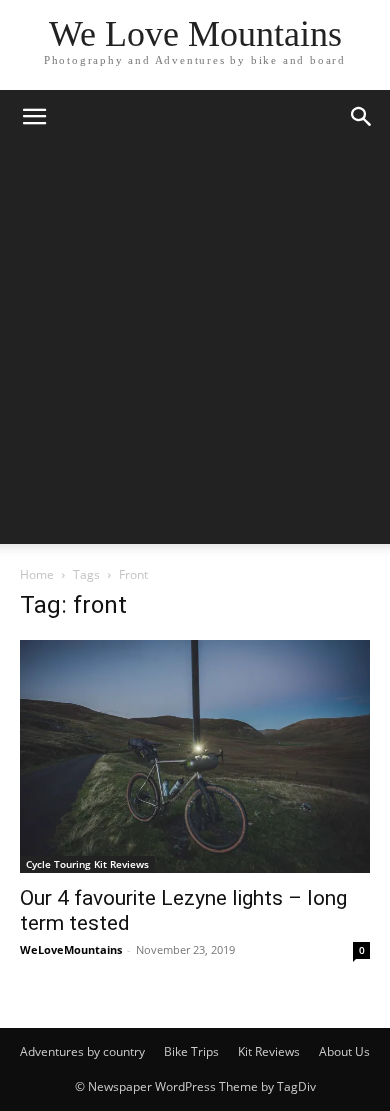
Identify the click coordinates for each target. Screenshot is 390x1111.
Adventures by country (82, 1051)
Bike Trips (191, 1051)
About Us (344, 1051)
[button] (34, 117)
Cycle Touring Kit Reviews (87, 864)
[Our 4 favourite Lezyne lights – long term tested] (195, 756)
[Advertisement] (195, 349)
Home (37, 574)
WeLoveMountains (71, 949)
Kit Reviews (269, 1051)
